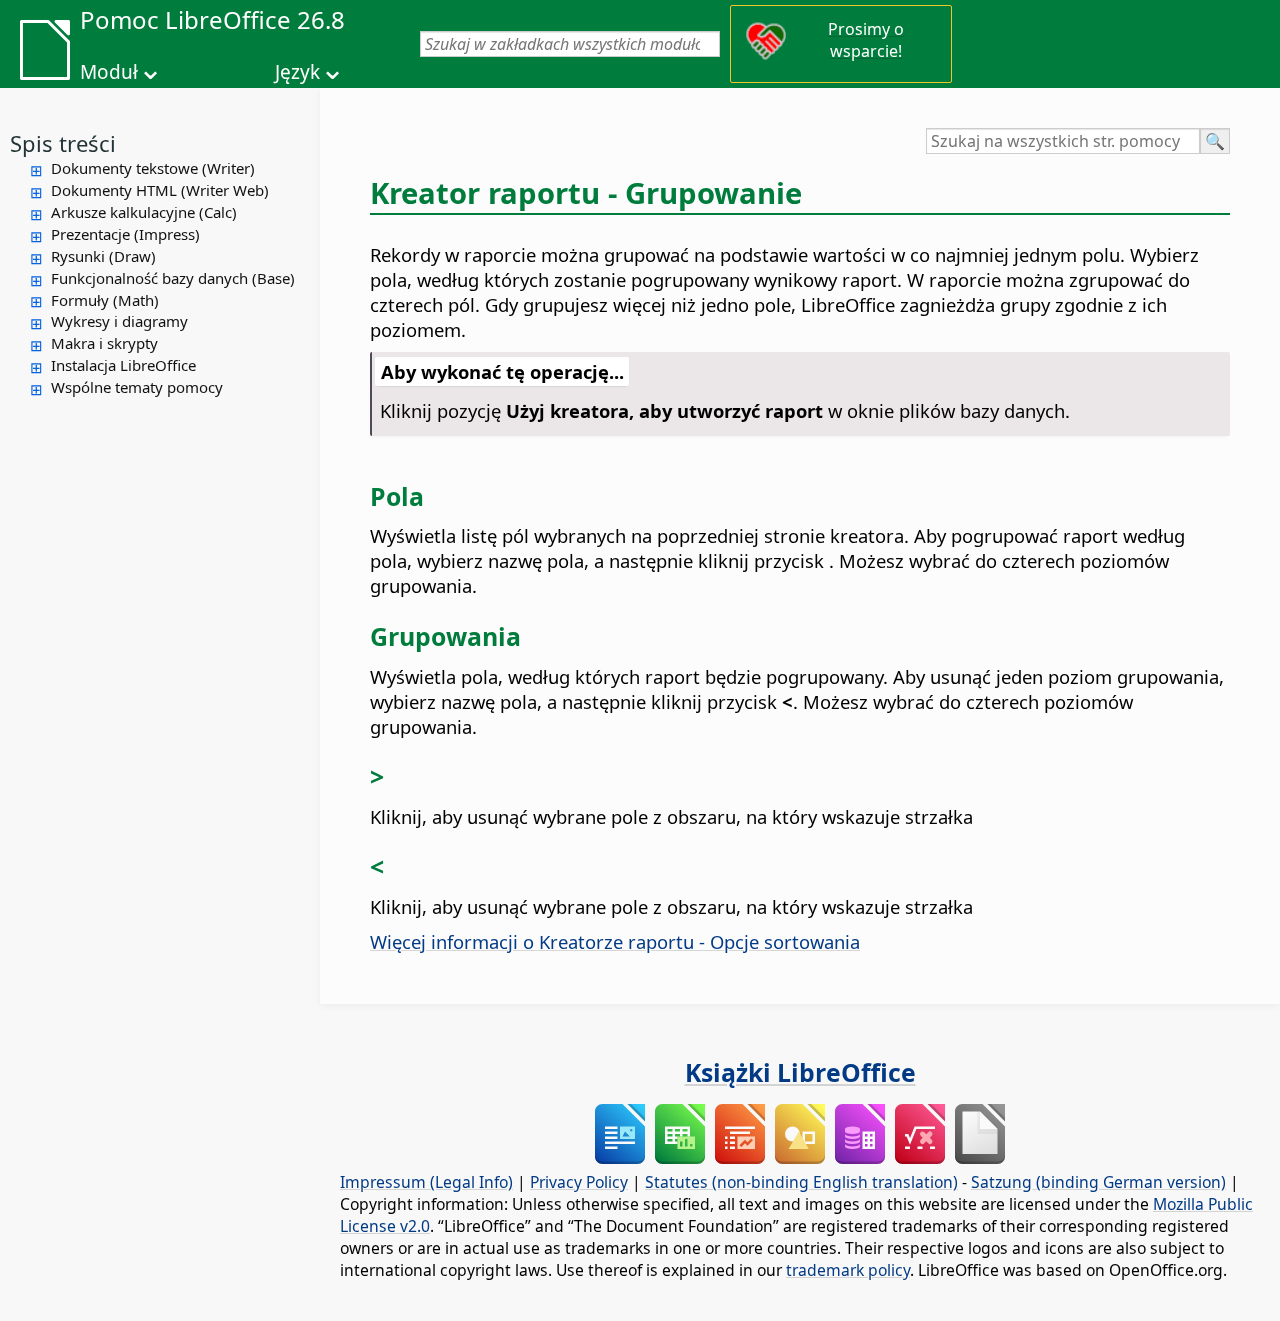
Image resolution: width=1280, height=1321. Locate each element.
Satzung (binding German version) (1098, 1182)
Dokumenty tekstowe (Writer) (153, 168)
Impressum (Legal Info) (426, 1182)
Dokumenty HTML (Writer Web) (160, 190)
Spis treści (63, 143)
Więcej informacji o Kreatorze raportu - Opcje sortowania (615, 941)
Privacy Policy (579, 1182)
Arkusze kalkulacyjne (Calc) (144, 212)
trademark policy (848, 1270)
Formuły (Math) (105, 300)
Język (297, 72)
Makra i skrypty (104, 343)
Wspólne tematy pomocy (137, 387)
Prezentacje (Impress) (125, 234)
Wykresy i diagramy (119, 321)
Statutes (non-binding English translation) (801, 1182)
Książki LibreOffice (800, 1072)
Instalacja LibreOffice (123, 365)
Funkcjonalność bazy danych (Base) (173, 278)
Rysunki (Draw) (103, 256)
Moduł (109, 72)
